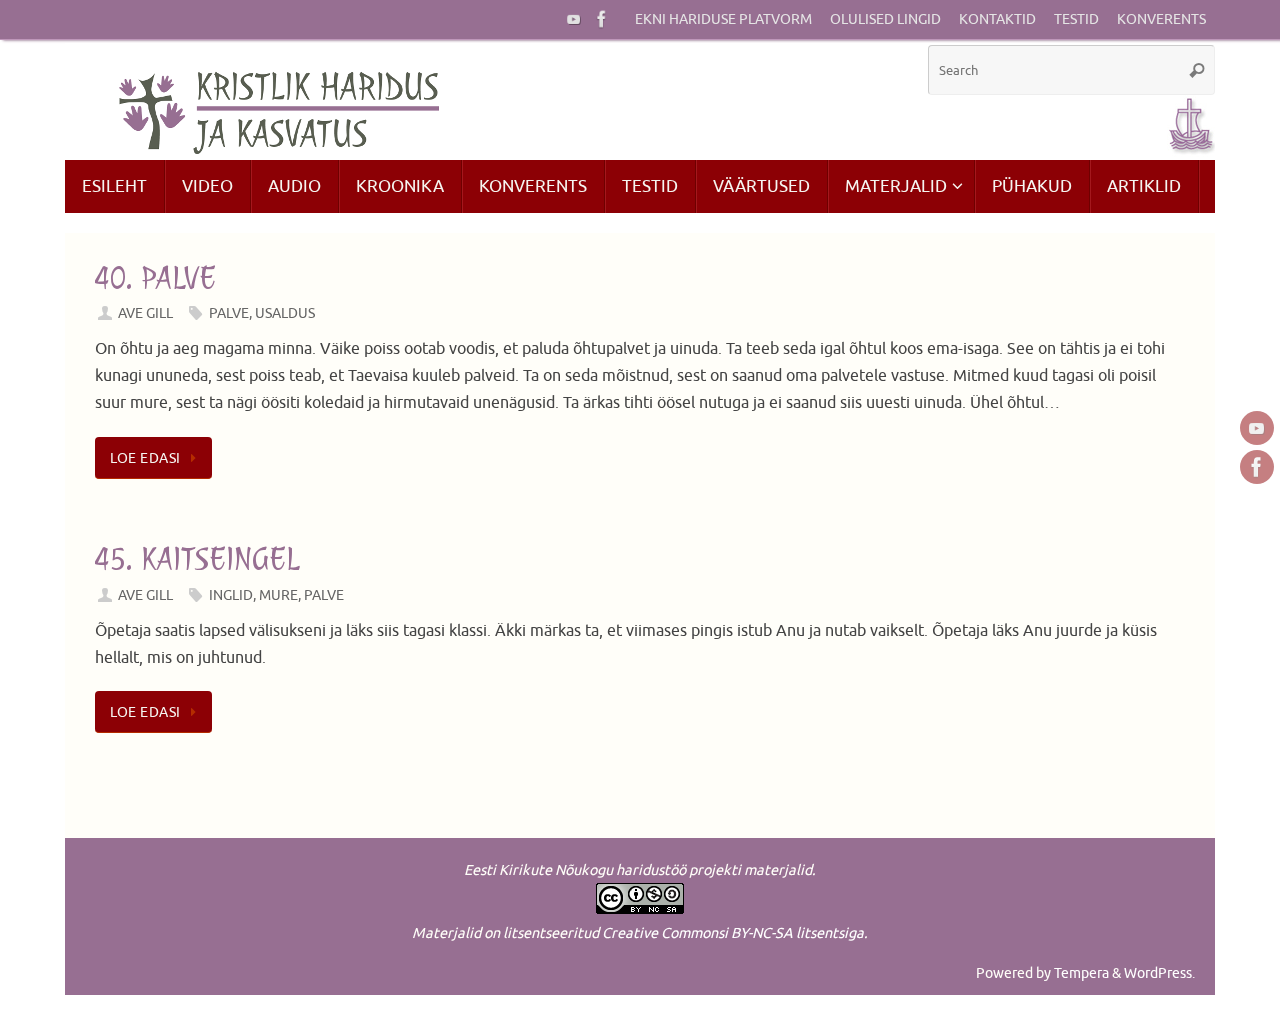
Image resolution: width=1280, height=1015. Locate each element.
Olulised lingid (885, 19)
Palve (229, 313)
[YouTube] (574, 19)
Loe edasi (145, 458)
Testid (1076, 19)
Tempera (1081, 973)
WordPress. (1159, 973)
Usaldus (285, 313)
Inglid (231, 595)
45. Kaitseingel (197, 559)
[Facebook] (602, 19)
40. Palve (155, 278)
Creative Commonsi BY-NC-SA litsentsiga (733, 933)
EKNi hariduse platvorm (723, 19)
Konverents (1161, 19)
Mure (278, 595)
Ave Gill (145, 313)
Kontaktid (997, 19)
